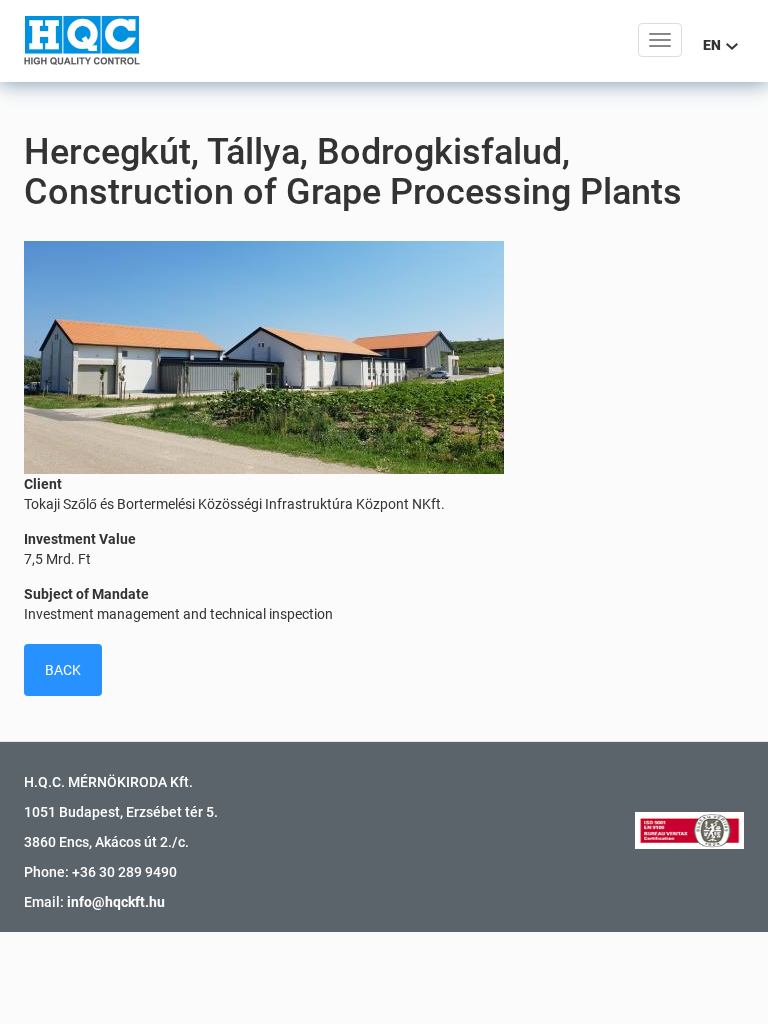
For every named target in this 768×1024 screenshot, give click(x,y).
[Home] (82, 40)
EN (713, 45)
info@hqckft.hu (116, 902)
